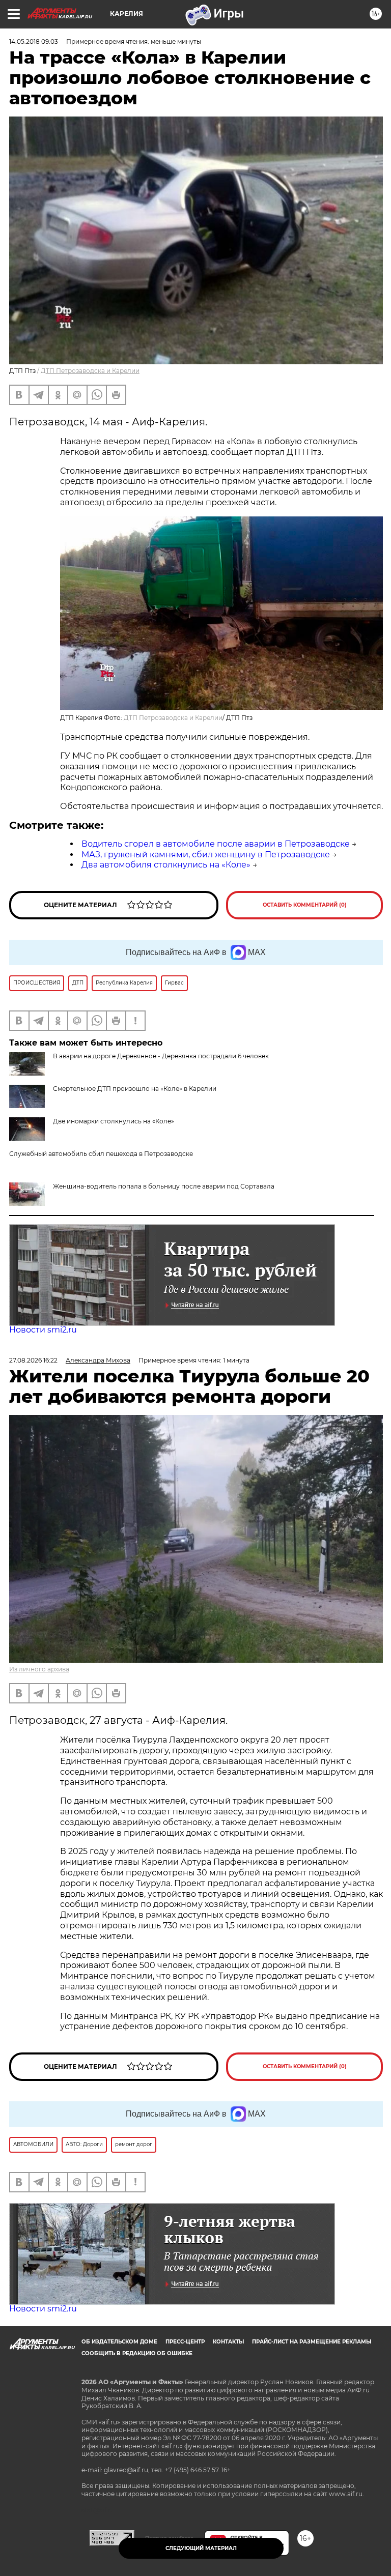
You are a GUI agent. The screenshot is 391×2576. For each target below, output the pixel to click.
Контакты (228, 2342)
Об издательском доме (119, 2342)
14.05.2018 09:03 (34, 41)
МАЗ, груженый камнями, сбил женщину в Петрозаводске (206, 855)
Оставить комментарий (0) (305, 905)
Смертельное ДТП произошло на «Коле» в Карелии (135, 1089)
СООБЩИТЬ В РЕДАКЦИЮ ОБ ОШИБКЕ (137, 2353)
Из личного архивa (39, 1669)
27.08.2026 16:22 (33, 1360)
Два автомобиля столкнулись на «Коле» (166, 865)
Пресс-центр (185, 2342)
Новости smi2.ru (43, 1330)
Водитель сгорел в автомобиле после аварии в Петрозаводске (216, 844)
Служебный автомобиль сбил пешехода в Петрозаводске (101, 1154)
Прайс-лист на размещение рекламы (312, 2342)
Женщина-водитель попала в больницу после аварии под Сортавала (164, 1186)
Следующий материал (201, 2548)
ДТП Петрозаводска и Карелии (90, 371)
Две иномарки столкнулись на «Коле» (114, 1121)
